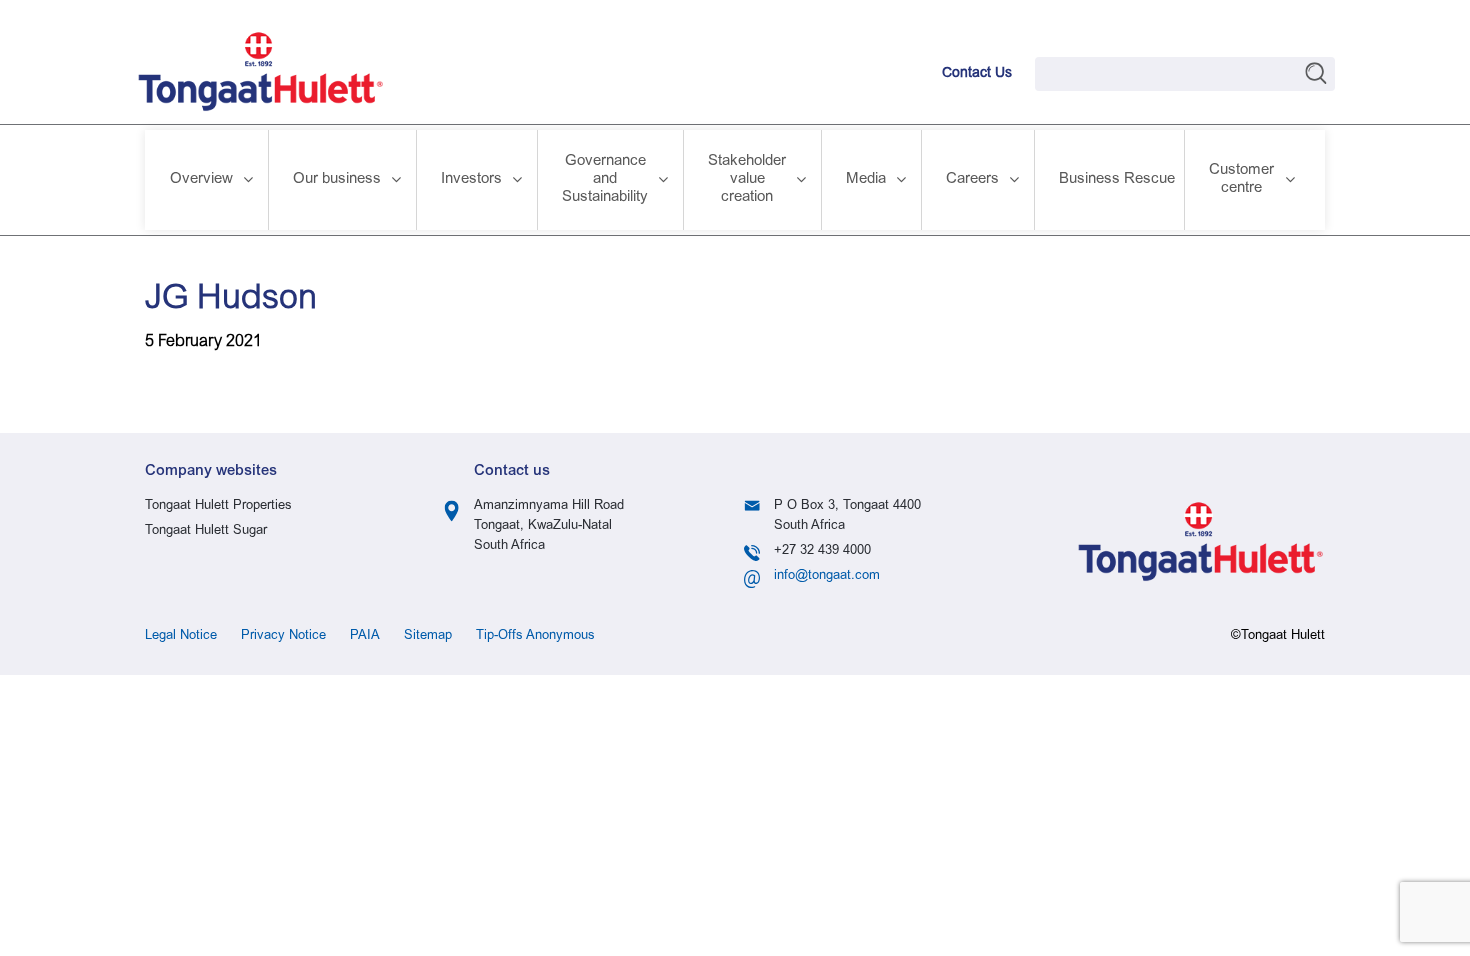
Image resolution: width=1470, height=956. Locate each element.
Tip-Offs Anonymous (535, 636)
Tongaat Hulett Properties (218, 506)
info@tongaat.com (827, 576)
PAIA (365, 636)
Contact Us (977, 74)
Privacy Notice (283, 636)
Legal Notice (181, 636)
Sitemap (428, 636)
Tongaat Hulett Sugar (206, 531)
